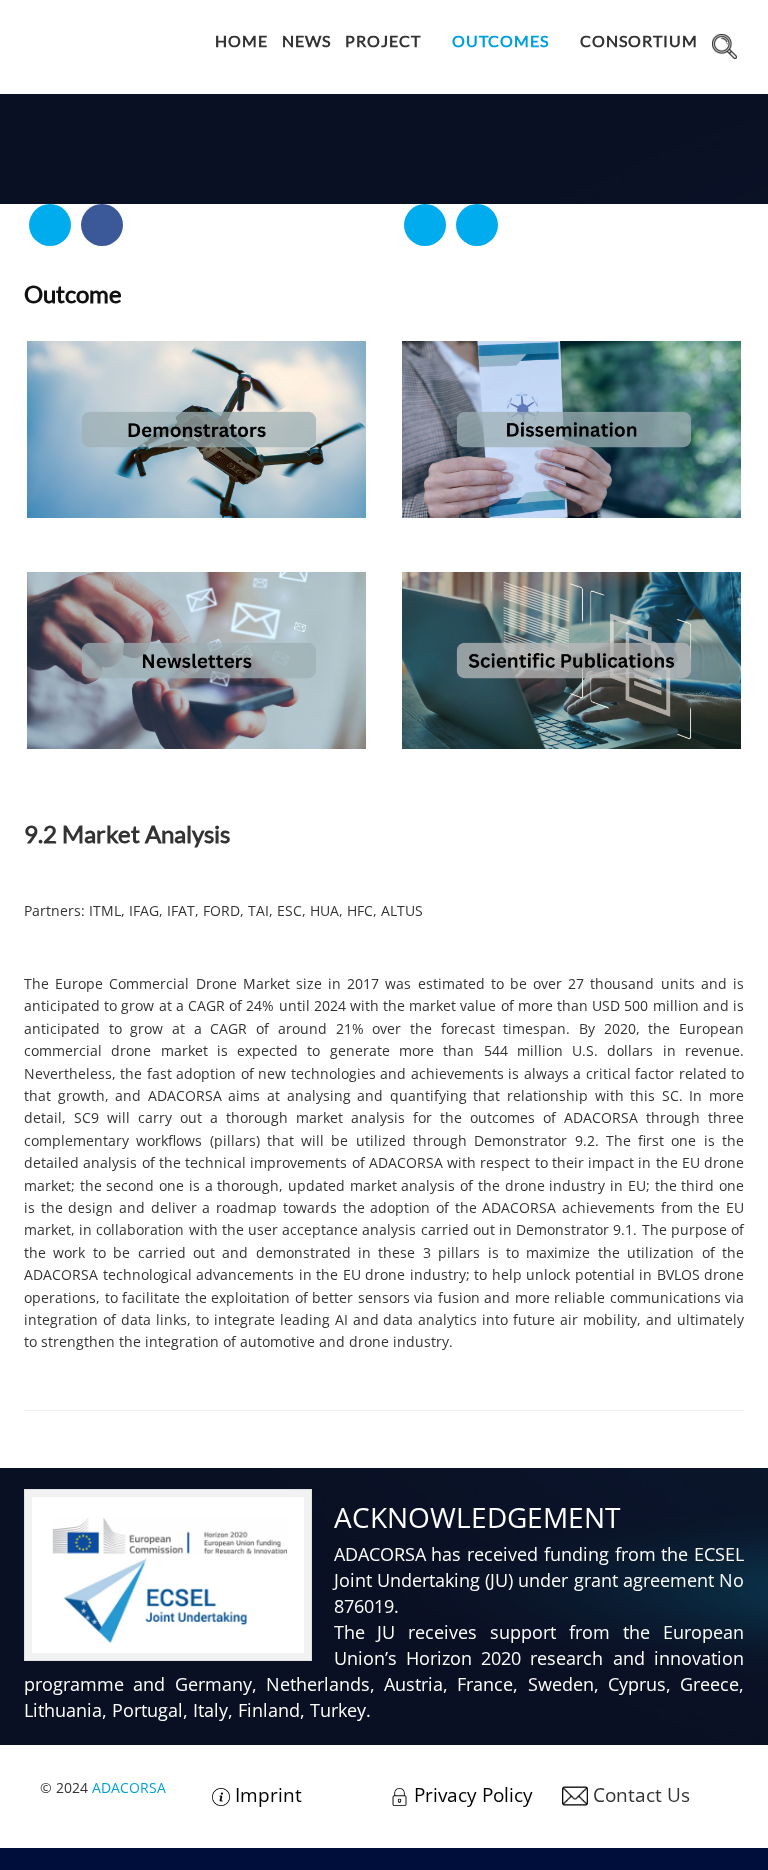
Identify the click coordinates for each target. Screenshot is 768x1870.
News (306, 40)
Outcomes (500, 40)
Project (383, 40)
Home (241, 40)
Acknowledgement (477, 1517)
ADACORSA (129, 1787)
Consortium (639, 40)
